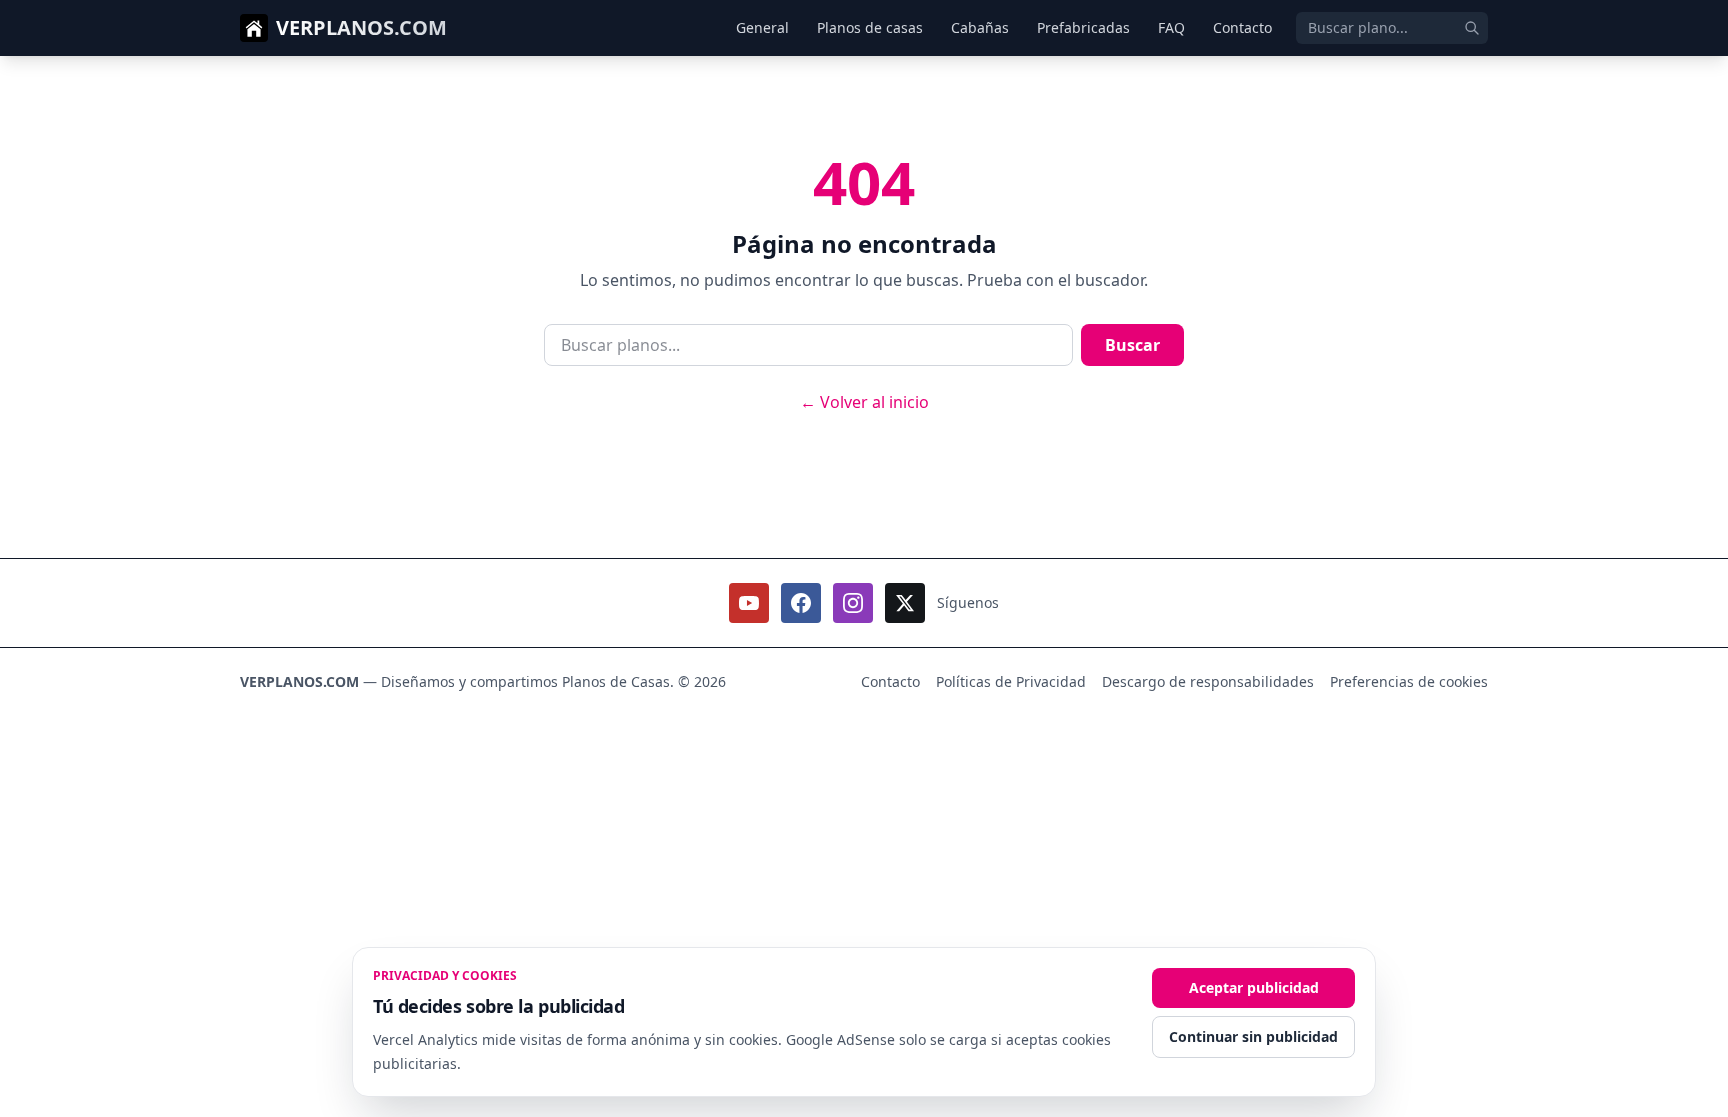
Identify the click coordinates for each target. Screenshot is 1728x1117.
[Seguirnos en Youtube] (749, 603)
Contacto (1242, 27)
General (762, 27)
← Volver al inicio (864, 402)
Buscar (1132, 345)
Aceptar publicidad (1254, 987)
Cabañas (980, 27)
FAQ (1171, 27)
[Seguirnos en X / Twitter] (905, 603)
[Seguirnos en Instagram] (853, 603)
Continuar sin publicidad (1253, 1036)
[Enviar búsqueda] (1472, 28)
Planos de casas (870, 27)
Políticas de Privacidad (1011, 681)
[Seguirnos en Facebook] (801, 603)
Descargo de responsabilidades (1208, 681)
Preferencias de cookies (1409, 681)
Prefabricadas (1083, 27)
